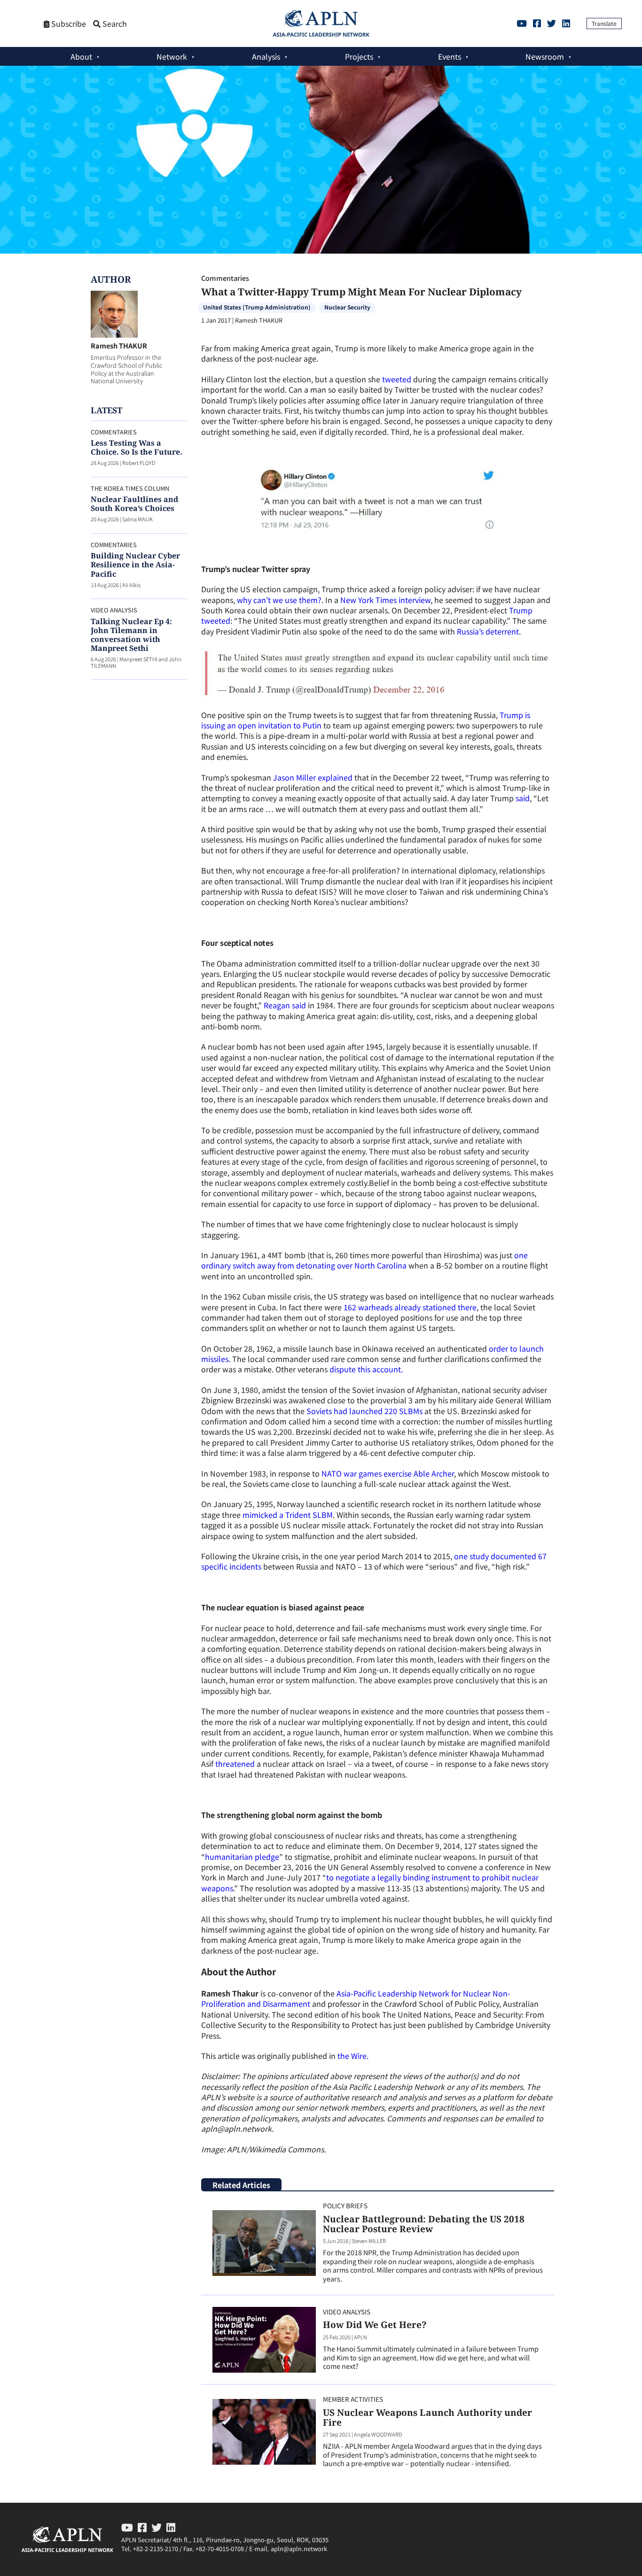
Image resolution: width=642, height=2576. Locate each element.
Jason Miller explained (313, 777)
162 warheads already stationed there (410, 1307)
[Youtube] (522, 23)
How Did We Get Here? (375, 2325)
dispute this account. (366, 1369)
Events (450, 56)
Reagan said (285, 1005)
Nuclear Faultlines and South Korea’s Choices (134, 504)
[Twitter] (552, 23)
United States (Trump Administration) (257, 307)
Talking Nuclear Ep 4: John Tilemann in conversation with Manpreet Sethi (131, 635)
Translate (604, 23)
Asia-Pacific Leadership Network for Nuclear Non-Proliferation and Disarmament (356, 1998)
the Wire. (353, 2056)
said (523, 798)
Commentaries (225, 278)
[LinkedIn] (566, 23)
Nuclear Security (347, 307)
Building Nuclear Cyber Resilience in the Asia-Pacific (135, 565)
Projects (359, 56)
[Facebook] (537, 23)
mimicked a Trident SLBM (288, 1515)
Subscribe (68, 24)
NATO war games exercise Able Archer (388, 1473)
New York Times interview (385, 600)
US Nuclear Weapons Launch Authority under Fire (427, 2417)
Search (114, 24)
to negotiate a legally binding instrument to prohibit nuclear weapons (370, 1882)
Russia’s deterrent (488, 631)
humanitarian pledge (242, 1857)
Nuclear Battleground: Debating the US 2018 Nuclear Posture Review (424, 2224)
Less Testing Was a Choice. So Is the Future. (137, 447)
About (81, 56)
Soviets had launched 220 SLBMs (364, 1411)
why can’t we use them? (278, 600)
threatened (235, 1764)
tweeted (397, 379)
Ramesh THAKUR (119, 345)
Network (172, 56)
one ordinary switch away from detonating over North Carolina (364, 1260)
